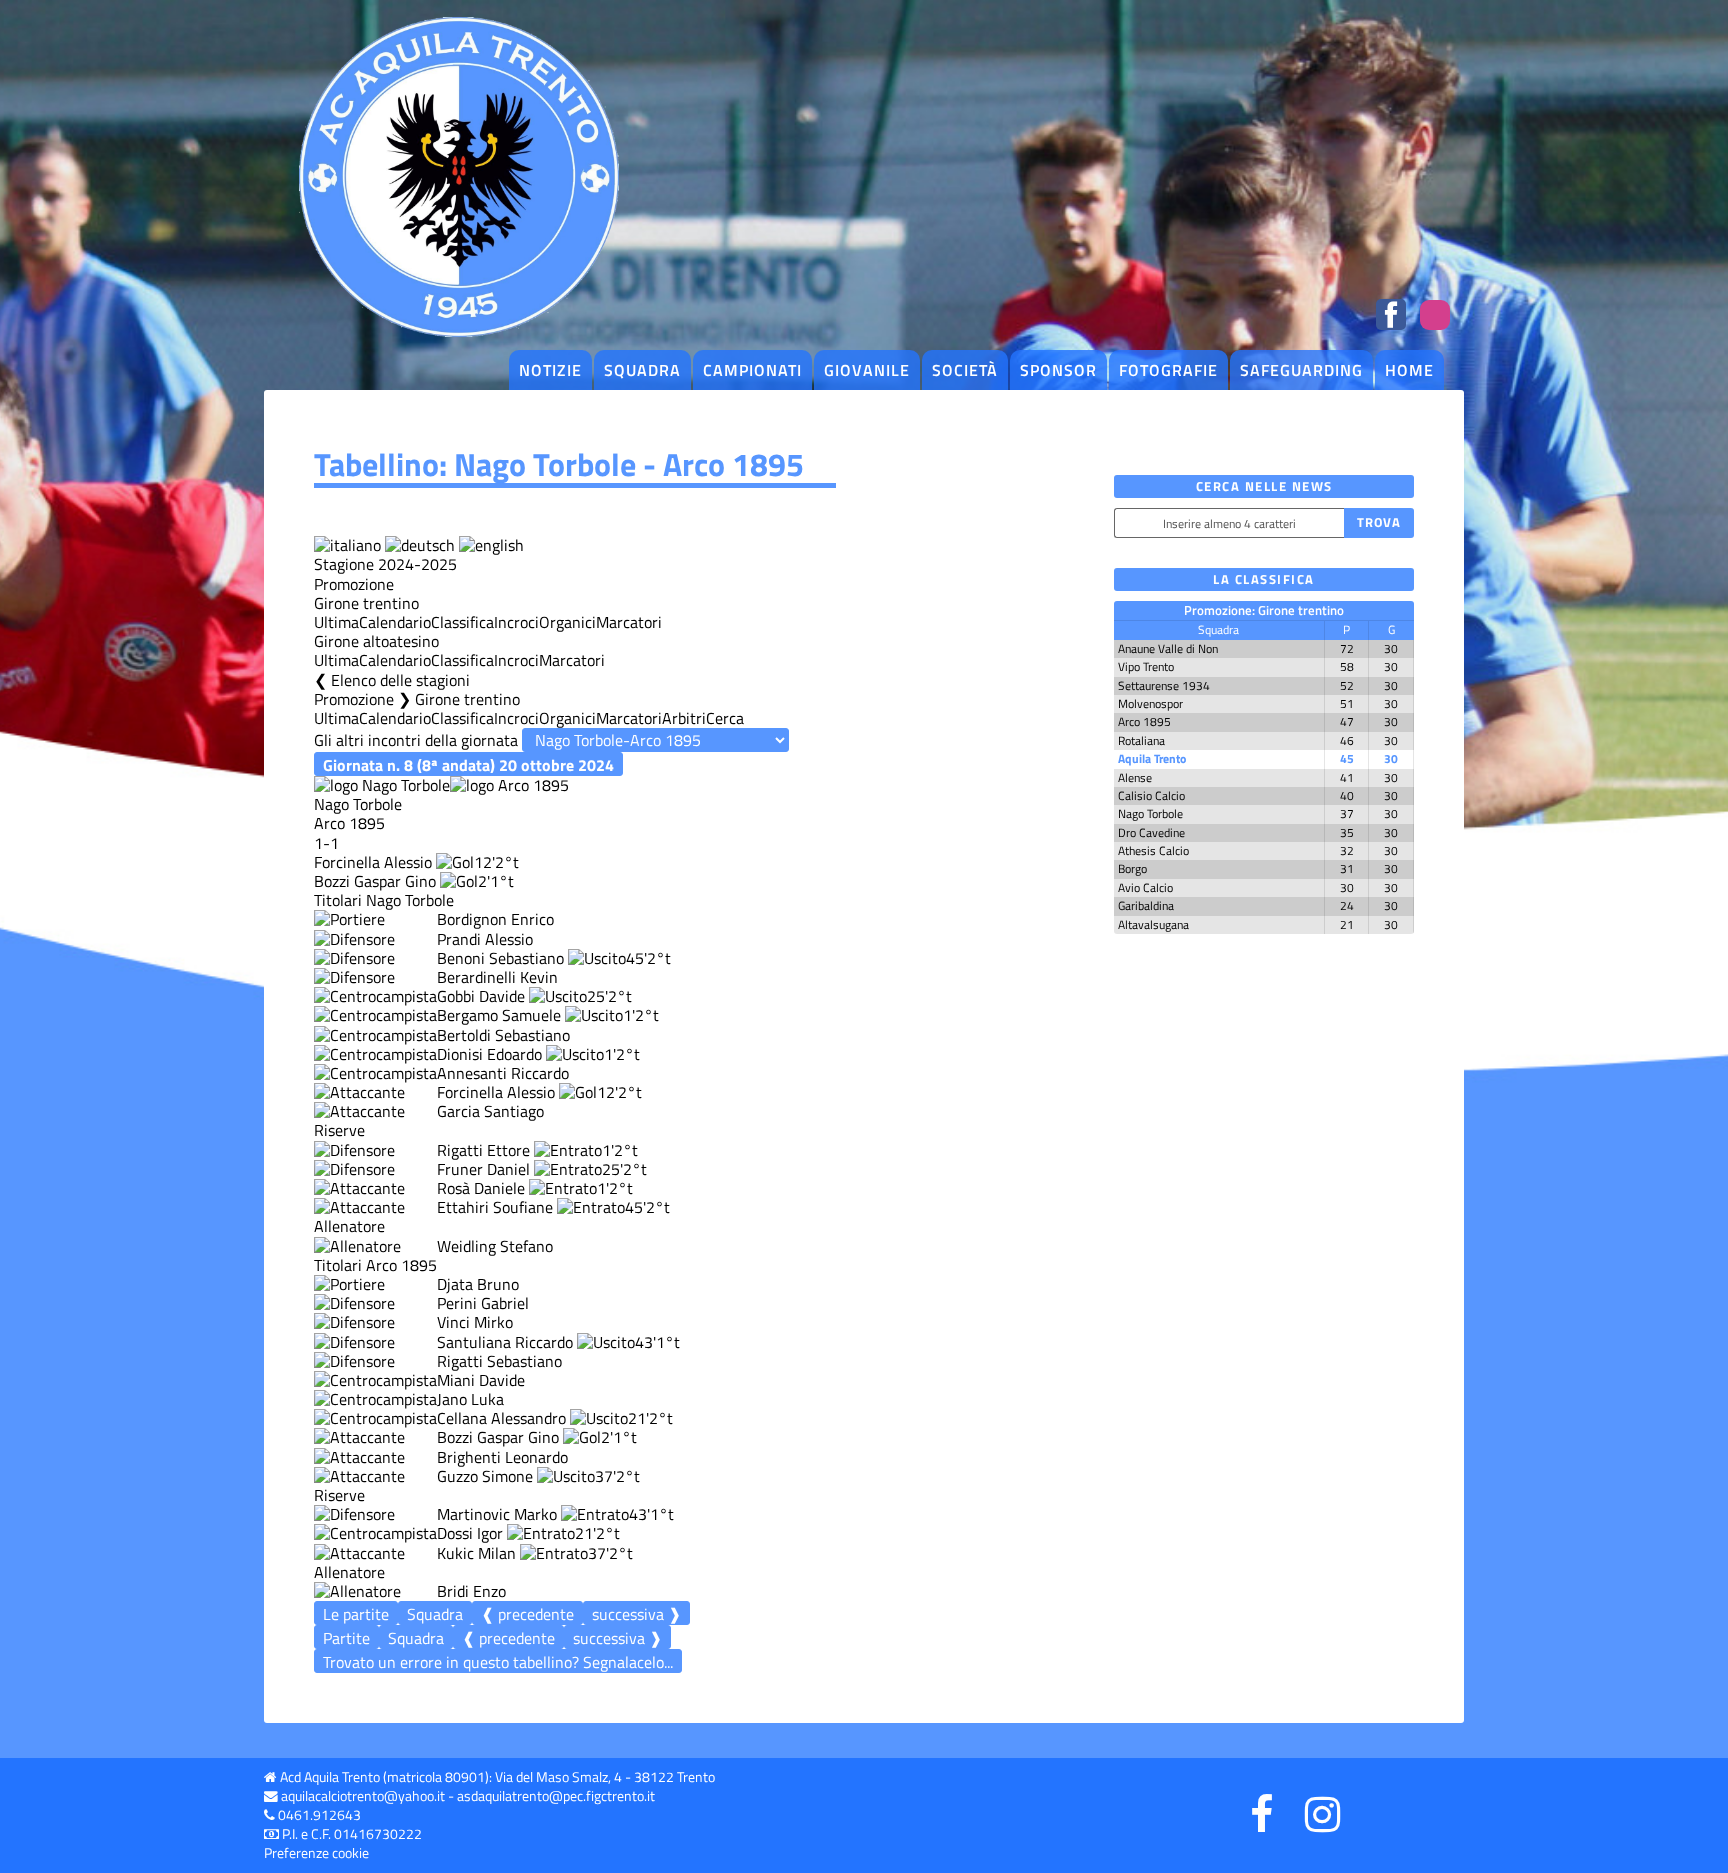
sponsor (1058, 370)
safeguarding (1301, 370)
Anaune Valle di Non (1168, 648)
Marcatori (629, 622)
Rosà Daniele (481, 1188)
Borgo (1132, 868)
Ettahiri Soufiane (495, 1207)
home (1409, 370)
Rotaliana (1141, 740)
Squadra (435, 1614)
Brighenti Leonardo (502, 1457)
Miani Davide (481, 1380)
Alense (1135, 777)
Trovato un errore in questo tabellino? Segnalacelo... (498, 1662)
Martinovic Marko (497, 1514)
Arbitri (684, 718)
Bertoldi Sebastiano (503, 1035)
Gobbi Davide (481, 996)
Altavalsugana (1153, 924)
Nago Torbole (1150, 813)
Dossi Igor (470, 1533)
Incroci (516, 622)
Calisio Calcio (1151, 795)
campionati (752, 370)
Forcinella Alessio (373, 862)
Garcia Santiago (490, 1111)
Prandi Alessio (485, 939)
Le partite (356, 1614)
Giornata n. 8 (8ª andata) (468, 764)
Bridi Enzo (471, 1591)
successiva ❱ (636, 1613)
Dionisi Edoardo (489, 1054)
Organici (567, 622)
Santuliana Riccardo (505, 1342)
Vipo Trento (1146, 666)
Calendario (395, 622)
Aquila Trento (1152, 758)
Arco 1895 (1144, 721)
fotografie (1168, 370)
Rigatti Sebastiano (499, 1361)
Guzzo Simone (485, 1476)
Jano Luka (470, 1399)
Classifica (462, 622)
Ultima (336, 622)
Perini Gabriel (483, 1303)
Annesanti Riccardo (503, 1073)
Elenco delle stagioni (400, 680)
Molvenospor (1150, 703)
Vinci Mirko (475, 1322)
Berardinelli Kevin (497, 977)
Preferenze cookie (316, 1853)
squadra (642, 370)
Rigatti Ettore (483, 1150)
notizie (550, 370)
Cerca (725, 718)
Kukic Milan (476, 1553)
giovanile (867, 370)
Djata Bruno (478, 1284)
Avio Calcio (1145, 887)
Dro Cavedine (1151, 832)
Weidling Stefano (495, 1246)
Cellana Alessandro (501, 1418)
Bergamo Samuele (499, 1015)
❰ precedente (527, 1613)
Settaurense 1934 (1164, 685)
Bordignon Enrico (495, 919)
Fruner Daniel (483, 1169)
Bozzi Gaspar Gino (375, 881)
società (965, 370)
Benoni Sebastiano (500, 958)
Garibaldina (1146, 905)
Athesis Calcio (1153, 850)
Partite (346, 1638)
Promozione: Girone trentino (1264, 610)
